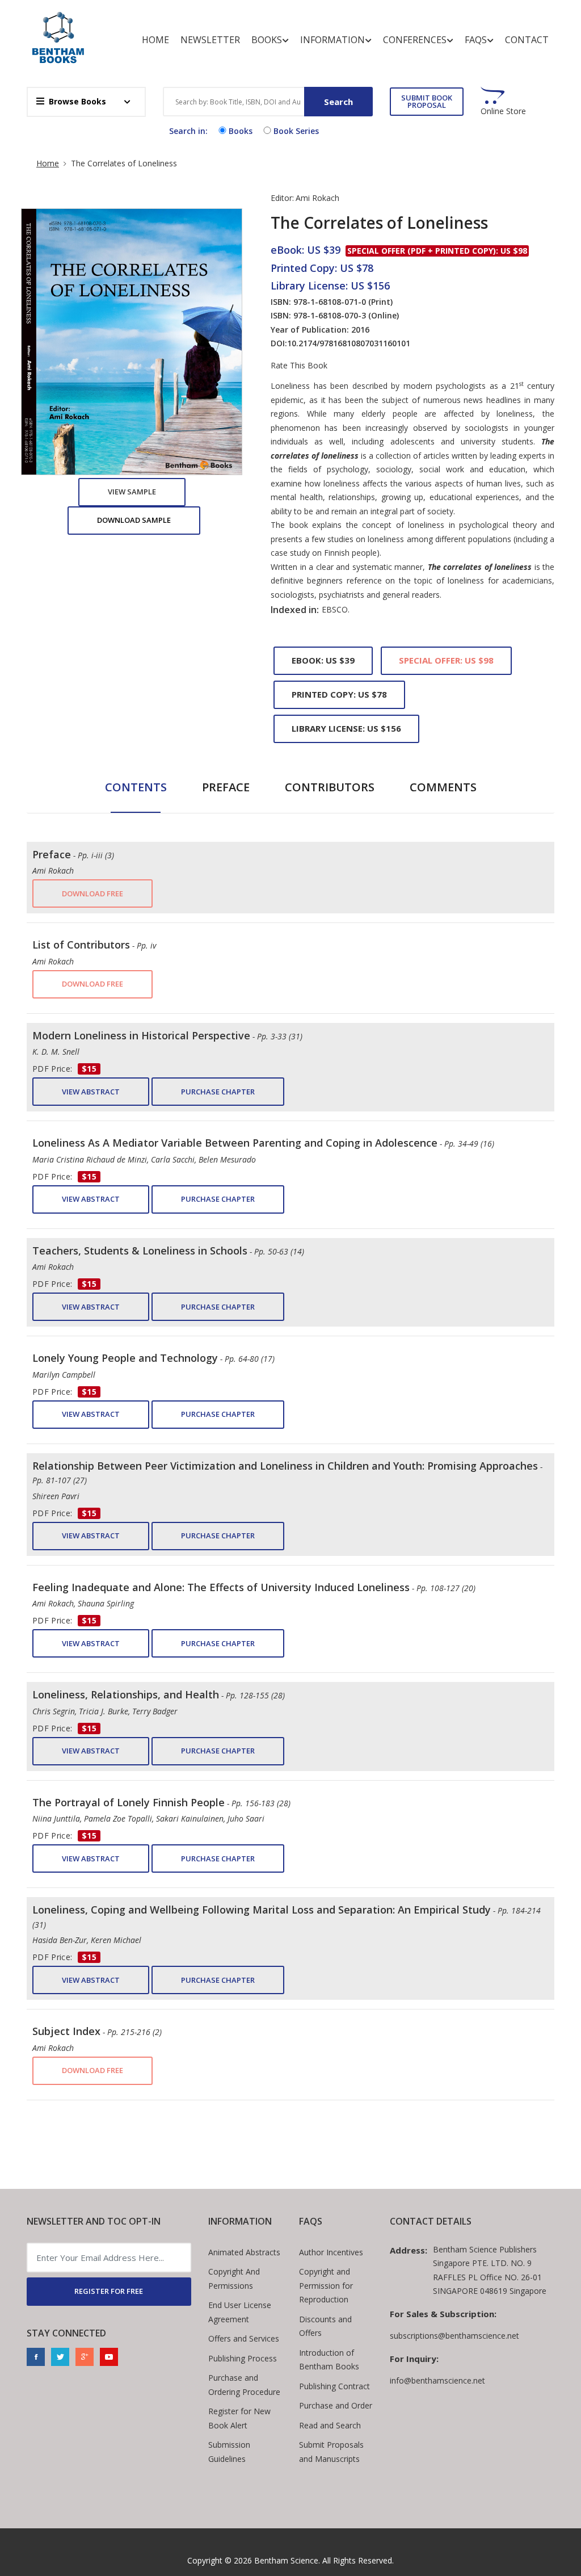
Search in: (188, 131)
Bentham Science (286, 2560)
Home (155, 40)
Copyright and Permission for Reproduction (326, 2285)
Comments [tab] (443, 787)
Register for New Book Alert (239, 2418)
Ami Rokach (317, 198)
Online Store (503, 111)
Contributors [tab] (330, 787)
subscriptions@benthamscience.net (454, 2336)
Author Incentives (331, 2252)
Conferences (415, 40)
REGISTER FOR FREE (109, 2291)
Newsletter (210, 40)
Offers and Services (244, 2338)
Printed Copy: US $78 (339, 694)
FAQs (476, 40)
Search (338, 102)
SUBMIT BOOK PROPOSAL (427, 101)
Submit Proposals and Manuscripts (331, 2452)
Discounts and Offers (325, 2326)
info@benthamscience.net (437, 2380)
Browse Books (77, 101)
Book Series (296, 131)
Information (332, 40)
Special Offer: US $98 (446, 660)
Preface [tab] (226, 787)
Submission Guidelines (229, 2452)
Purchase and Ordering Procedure (244, 2385)
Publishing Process (243, 2358)
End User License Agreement (240, 2312)
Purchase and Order (336, 2405)
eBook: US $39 (323, 660)
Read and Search (330, 2425)
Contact (527, 40)
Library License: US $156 (346, 728)
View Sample (132, 492)
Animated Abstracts (244, 2252)
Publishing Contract (334, 2386)
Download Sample (134, 520)
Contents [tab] (136, 787)
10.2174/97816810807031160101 (349, 343)
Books (267, 40)
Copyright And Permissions (234, 2279)
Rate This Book (299, 366)
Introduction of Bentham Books (329, 2360)
